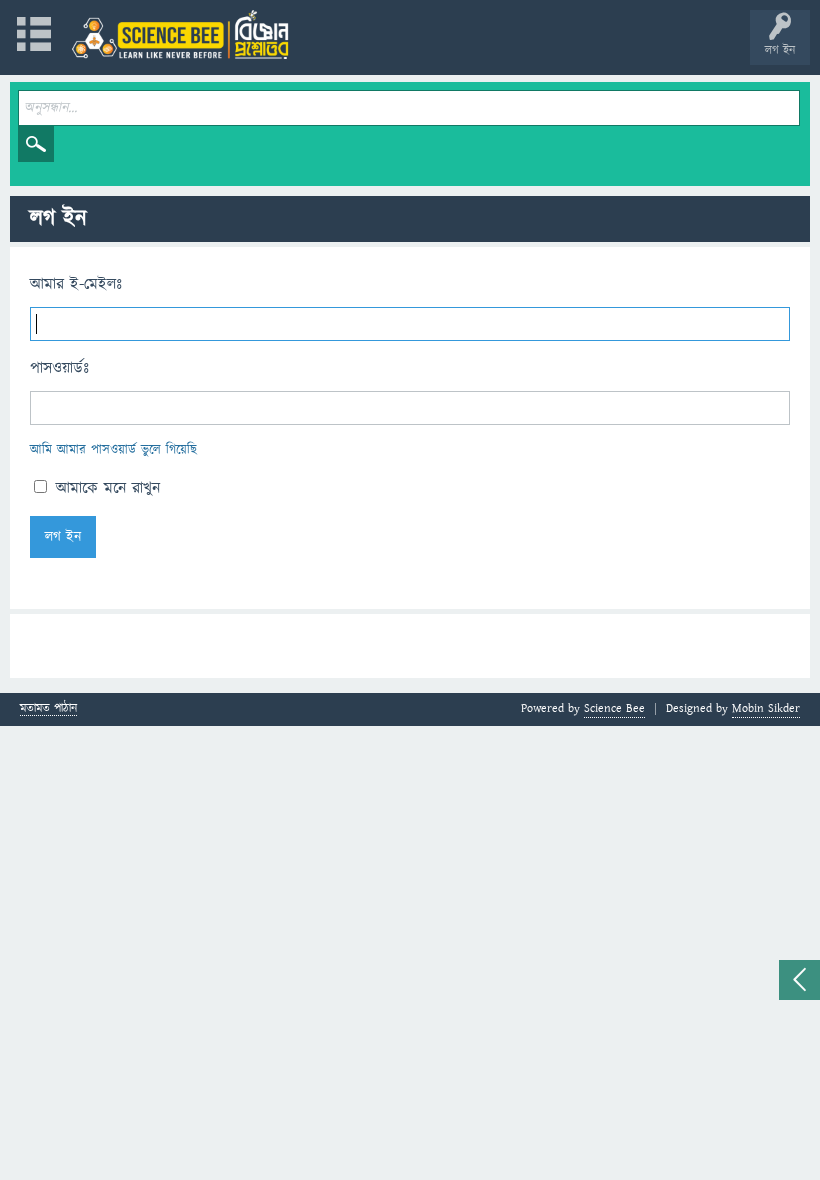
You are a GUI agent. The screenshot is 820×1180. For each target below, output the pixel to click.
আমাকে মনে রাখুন (105, 488)
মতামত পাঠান (48, 709)
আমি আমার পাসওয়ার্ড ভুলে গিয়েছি (113, 450)
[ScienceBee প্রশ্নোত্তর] (180, 34)
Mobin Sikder (766, 708)
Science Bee (614, 708)
